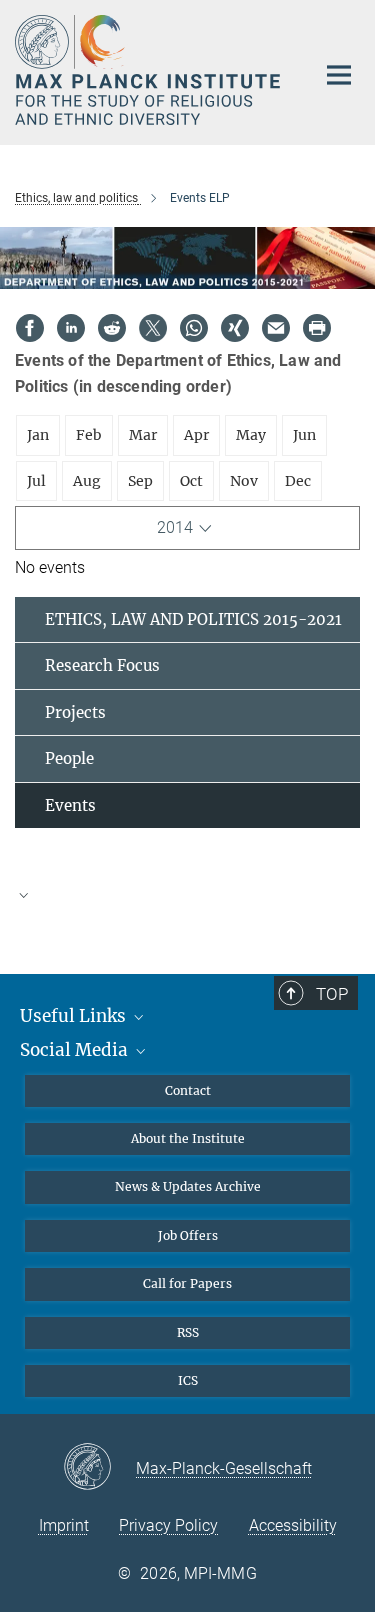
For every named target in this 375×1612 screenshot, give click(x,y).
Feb (89, 435)
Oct (191, 481)
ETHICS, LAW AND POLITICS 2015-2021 (193, 619)
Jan (38, 435)
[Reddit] (112, 328)
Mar (143, 435)
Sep (140, 481)
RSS (188, 1332)
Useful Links (75, 1016)
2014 (175, 527)
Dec (298, 481)
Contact (188, 1090)
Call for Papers (187, 1283)
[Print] (317, 328)
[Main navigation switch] (339, 75)
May (251, 435)
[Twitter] (153, 328)
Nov (244, 481)
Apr (196, 435)
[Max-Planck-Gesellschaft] (99, 1468)
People (69, 758)
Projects (75, 712)
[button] (187, 894)
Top (332, 994)
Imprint (64, 1525)
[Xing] (235, 328)
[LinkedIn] (71, 328)
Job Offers (188, 1235)
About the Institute (188, 1138)
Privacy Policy (168, 1525)
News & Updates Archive (188, 1186)
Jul (36, 481)
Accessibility (293, 1525)
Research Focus (102, 665)
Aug (87, 481)
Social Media (76, 1050)
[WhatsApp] (194, 328)
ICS (188, 1380)
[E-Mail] (276, 328)
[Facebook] (30, 328)
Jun (304, 435)
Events (70, 805)
